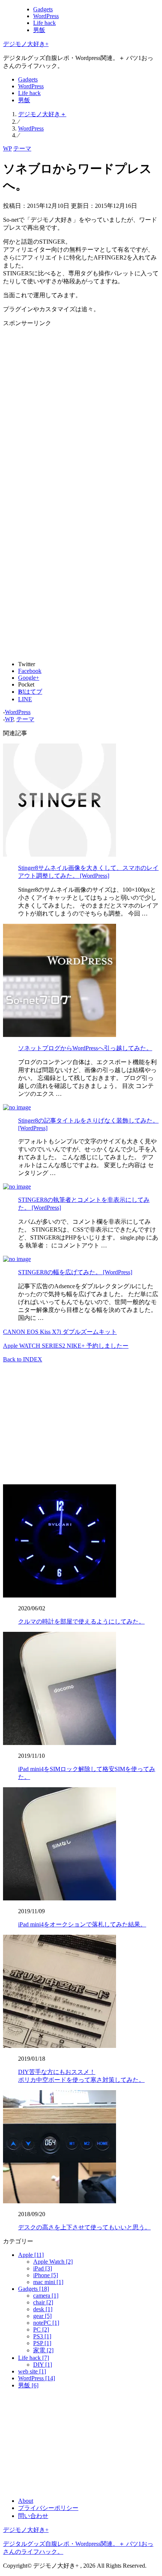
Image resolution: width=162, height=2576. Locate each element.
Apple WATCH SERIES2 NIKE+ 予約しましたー (66, 1346)
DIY (43, 2365)
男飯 (39, 30)
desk (43, 2309)
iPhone (46, 2275)
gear (42, 2316)
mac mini (48, 2282)
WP (7, 148)
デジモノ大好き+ (26, 44)
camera (46, 2296)
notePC (46, 2323)
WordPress (46, 16)
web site (32, 2371)
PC (41, 2329)
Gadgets (43, 9)
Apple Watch (53, 2262)
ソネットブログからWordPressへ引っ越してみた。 (85, 1048)
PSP (42, 2343)
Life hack (44, 23)
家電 (43, 2350)
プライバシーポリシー (48, 2508)
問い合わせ (33, 2516)
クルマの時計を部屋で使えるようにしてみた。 (81, 1621)
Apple (31, 2255)
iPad (43, 2268)
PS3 (42, 2336)
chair (43, 2302)
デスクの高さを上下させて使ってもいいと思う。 (84, 2227)
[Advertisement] (81, 409)
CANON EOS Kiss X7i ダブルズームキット (60, 1332)
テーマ (22, 148)
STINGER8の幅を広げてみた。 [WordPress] (75, 1272)
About (26, 2501)
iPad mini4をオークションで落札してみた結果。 (82, 1924)
